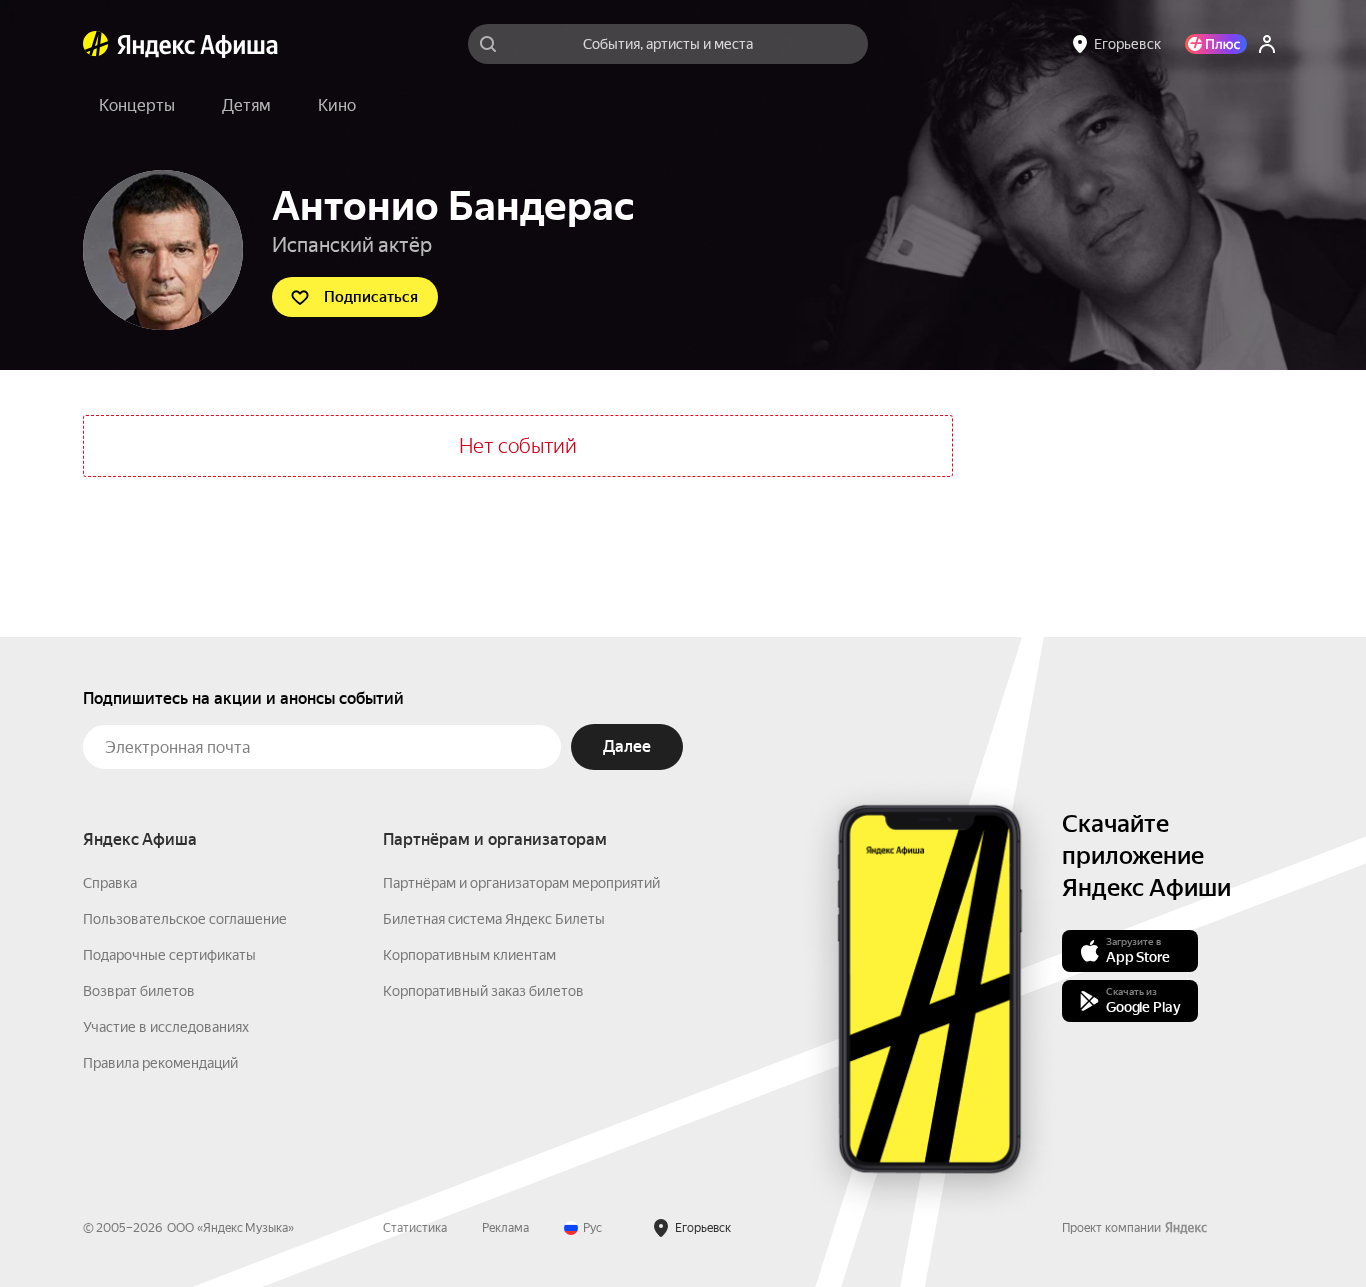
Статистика (415, 1228)
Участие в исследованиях (166, 1027)
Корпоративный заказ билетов (483, 991)
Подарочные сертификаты (169, 955)
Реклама (505, 1228)
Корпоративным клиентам (469, 955)
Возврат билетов (139, 991)
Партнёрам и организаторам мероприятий (521, 883)
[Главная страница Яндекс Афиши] (96, 44)
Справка (110, 883)
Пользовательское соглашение (185, 919)
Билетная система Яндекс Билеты (494, 919)
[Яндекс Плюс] (1216, 44)
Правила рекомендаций (160, 1063)
